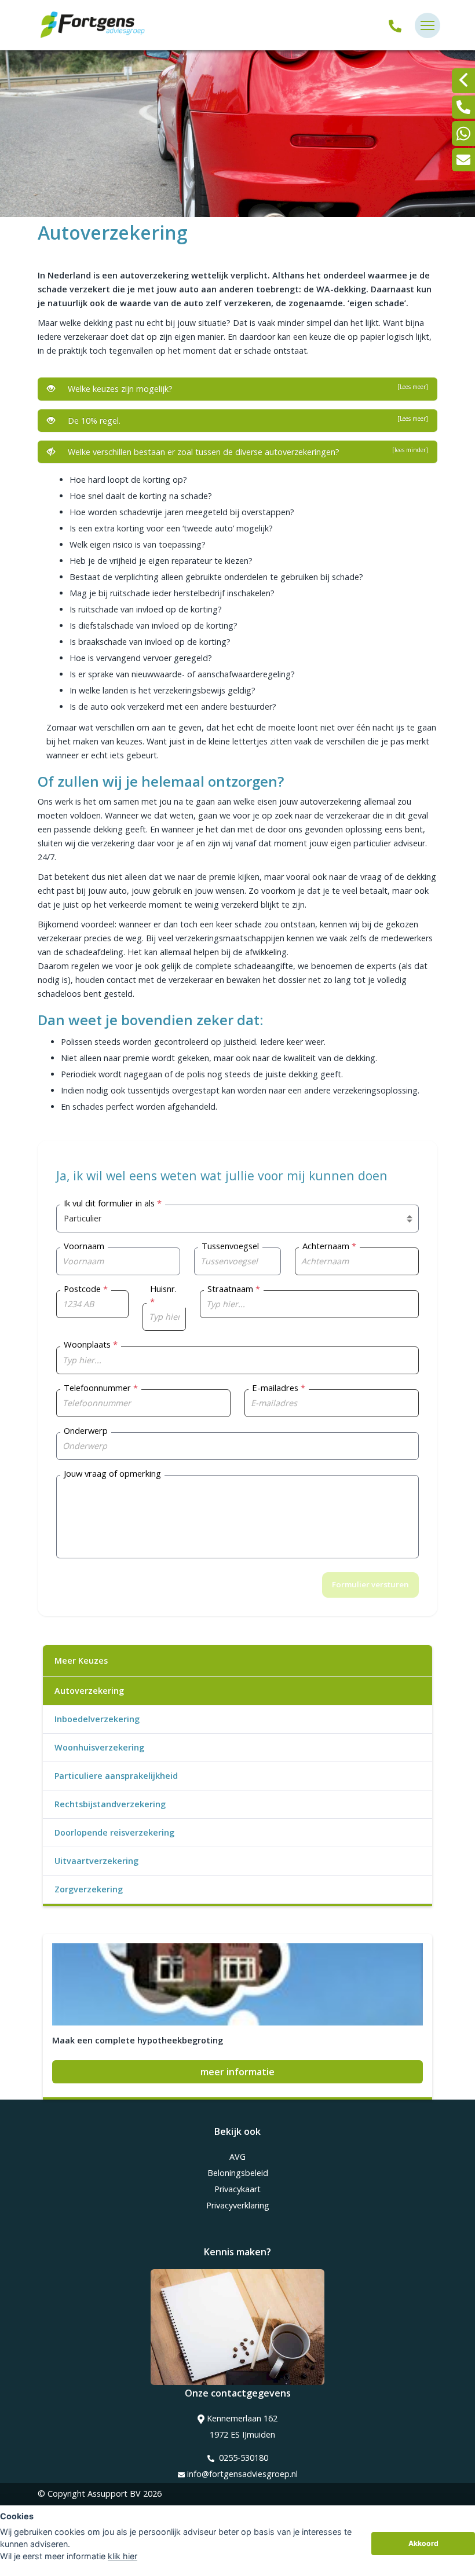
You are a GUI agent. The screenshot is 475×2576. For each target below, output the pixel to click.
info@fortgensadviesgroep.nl (242, 2474)
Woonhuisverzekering (99, 1747)
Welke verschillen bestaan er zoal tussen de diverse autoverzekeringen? (246, 452)
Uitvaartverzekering (96, 1861)
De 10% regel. (246, 420)
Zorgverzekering (89, 1889)
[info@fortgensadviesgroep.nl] (463, 160)
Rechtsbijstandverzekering (110, 1804)
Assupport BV (114, 2494)
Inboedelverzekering (97, 1719)
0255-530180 (242, 2458)
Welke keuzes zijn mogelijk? (246, 388)
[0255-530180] (395, 25)
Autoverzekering (89, 1691)
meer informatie (237, 2072)
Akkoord (423, 2543)
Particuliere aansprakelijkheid (116, 1776)
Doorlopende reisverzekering (114, 1832)
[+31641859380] (463, 133)
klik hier (123, 2556)
